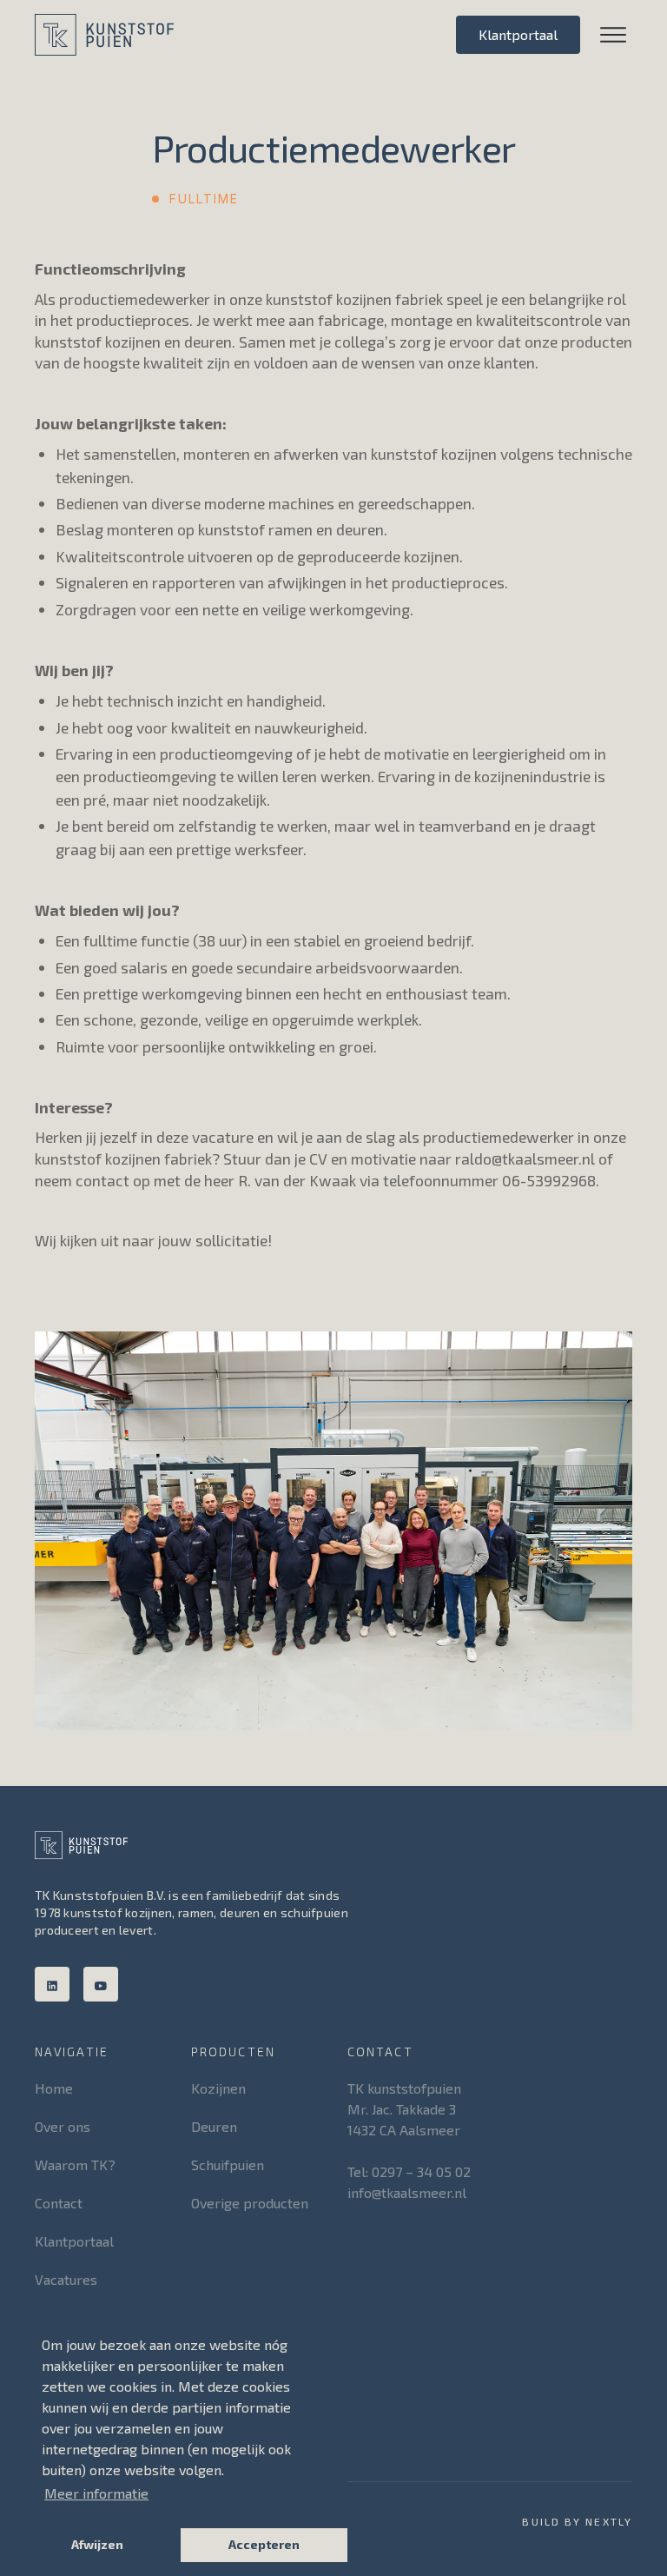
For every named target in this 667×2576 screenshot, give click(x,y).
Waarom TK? (75, 2164)
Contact (59, 2203)
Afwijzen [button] (97, 2544)
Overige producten (250, 2203)
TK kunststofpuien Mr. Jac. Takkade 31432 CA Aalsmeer (406, 2109)
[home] (104, 35)
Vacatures (66, 2279)
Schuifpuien (228, 2164)
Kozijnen (218, 2088)
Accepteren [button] (264, 2544)
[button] (606, 35)
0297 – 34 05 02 (421, 2171)
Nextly (609, 2521)
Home (54, 2088)
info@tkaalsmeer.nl (407, 2192)
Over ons (63, 2126)
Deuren (214, 2126)
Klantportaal (518, 34)
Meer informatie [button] (96, 2493)
